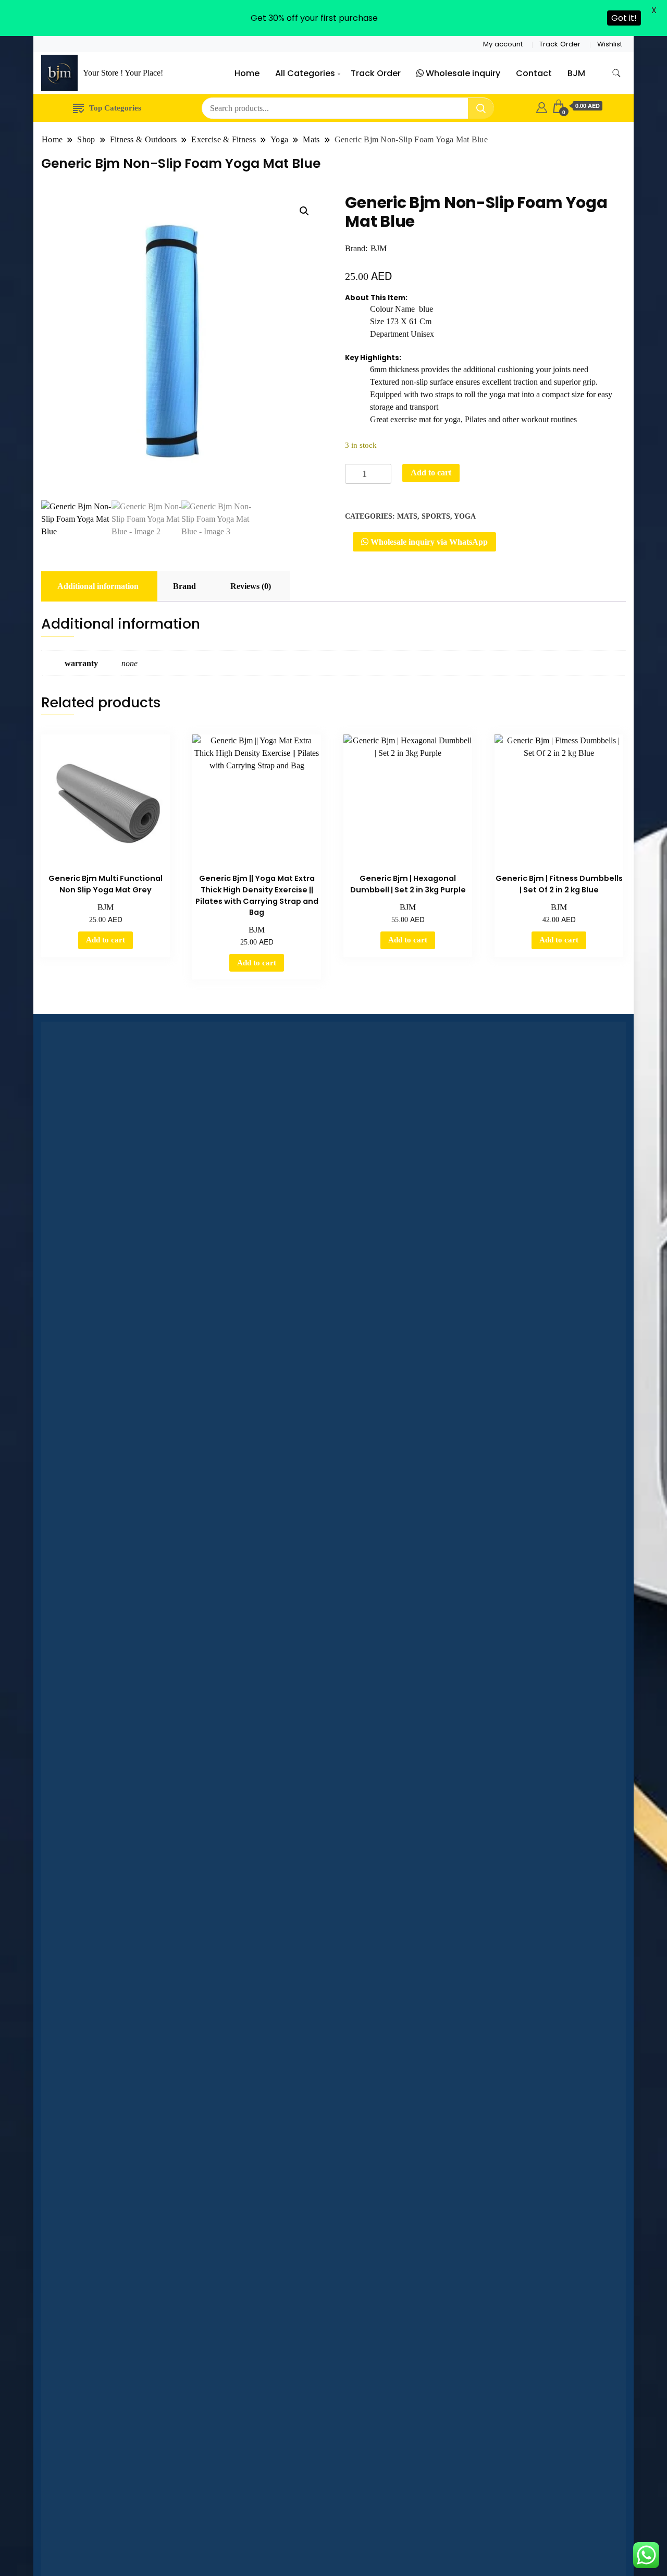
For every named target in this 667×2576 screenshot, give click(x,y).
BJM (576, 73)
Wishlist (610, 44)
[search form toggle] (616, 73)
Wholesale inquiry (462, 73)
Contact (534, 73)
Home (247, 73)
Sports (436, 516)
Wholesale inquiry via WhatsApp (428, 542)
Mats (407, 516)
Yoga (465, 516)
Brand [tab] (184, 586)
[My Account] (542, 106)
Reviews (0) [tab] (251, 586)
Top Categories (115, 108)
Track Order (560, 44)
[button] (304, 211)
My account (503, 44)
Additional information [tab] (98, 586)
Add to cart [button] (106, 940)
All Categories (305, 73)
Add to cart (431, 473)
